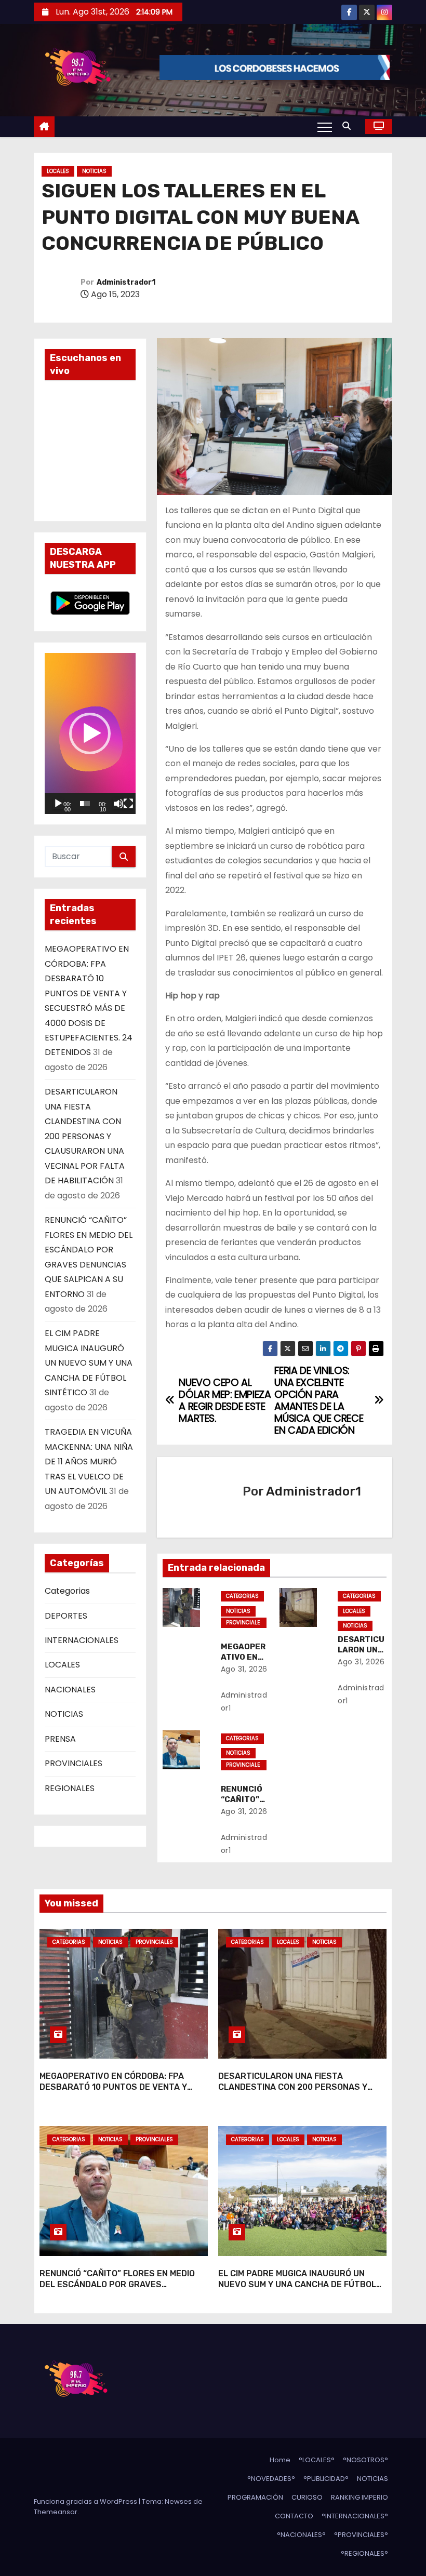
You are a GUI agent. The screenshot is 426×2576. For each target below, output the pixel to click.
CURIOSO (307, 2497)
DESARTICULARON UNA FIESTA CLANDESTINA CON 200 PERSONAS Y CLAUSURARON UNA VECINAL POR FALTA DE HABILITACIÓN (85, 1136)
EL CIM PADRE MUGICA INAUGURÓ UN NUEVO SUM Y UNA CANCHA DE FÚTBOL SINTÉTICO (89, 1363)
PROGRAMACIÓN (255, 2497)
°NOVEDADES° (271, 2479)
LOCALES (58, 171)
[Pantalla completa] (128, 804)
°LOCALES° (317, 2460)
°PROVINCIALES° (361, 2535)
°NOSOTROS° (365, 2460)
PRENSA (60, 1739)
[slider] (85, 804)
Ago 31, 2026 (244, 1669)
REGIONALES (70, 1788)
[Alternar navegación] (325, 127)
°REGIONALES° (364, 2553)
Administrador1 (126, 282)
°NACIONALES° (301, 2535)
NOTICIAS (94, 171)
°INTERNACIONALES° (355, 2516)
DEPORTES (66, 1616)
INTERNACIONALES (82, 1640)
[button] (349, 126)
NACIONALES (70, 1690)
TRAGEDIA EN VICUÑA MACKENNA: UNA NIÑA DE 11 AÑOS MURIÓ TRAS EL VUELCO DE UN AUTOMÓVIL (89, 1461)
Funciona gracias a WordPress (86, 2501)
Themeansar (56, 2512)
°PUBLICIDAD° (326, 2479)
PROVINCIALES (74, 1763)
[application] (90, 733)
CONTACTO (294, 2516)
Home (280, 2460)
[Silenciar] (118, 804)
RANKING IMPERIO (360, 2497)
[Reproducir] (58, 804)
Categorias (67, 1591)
